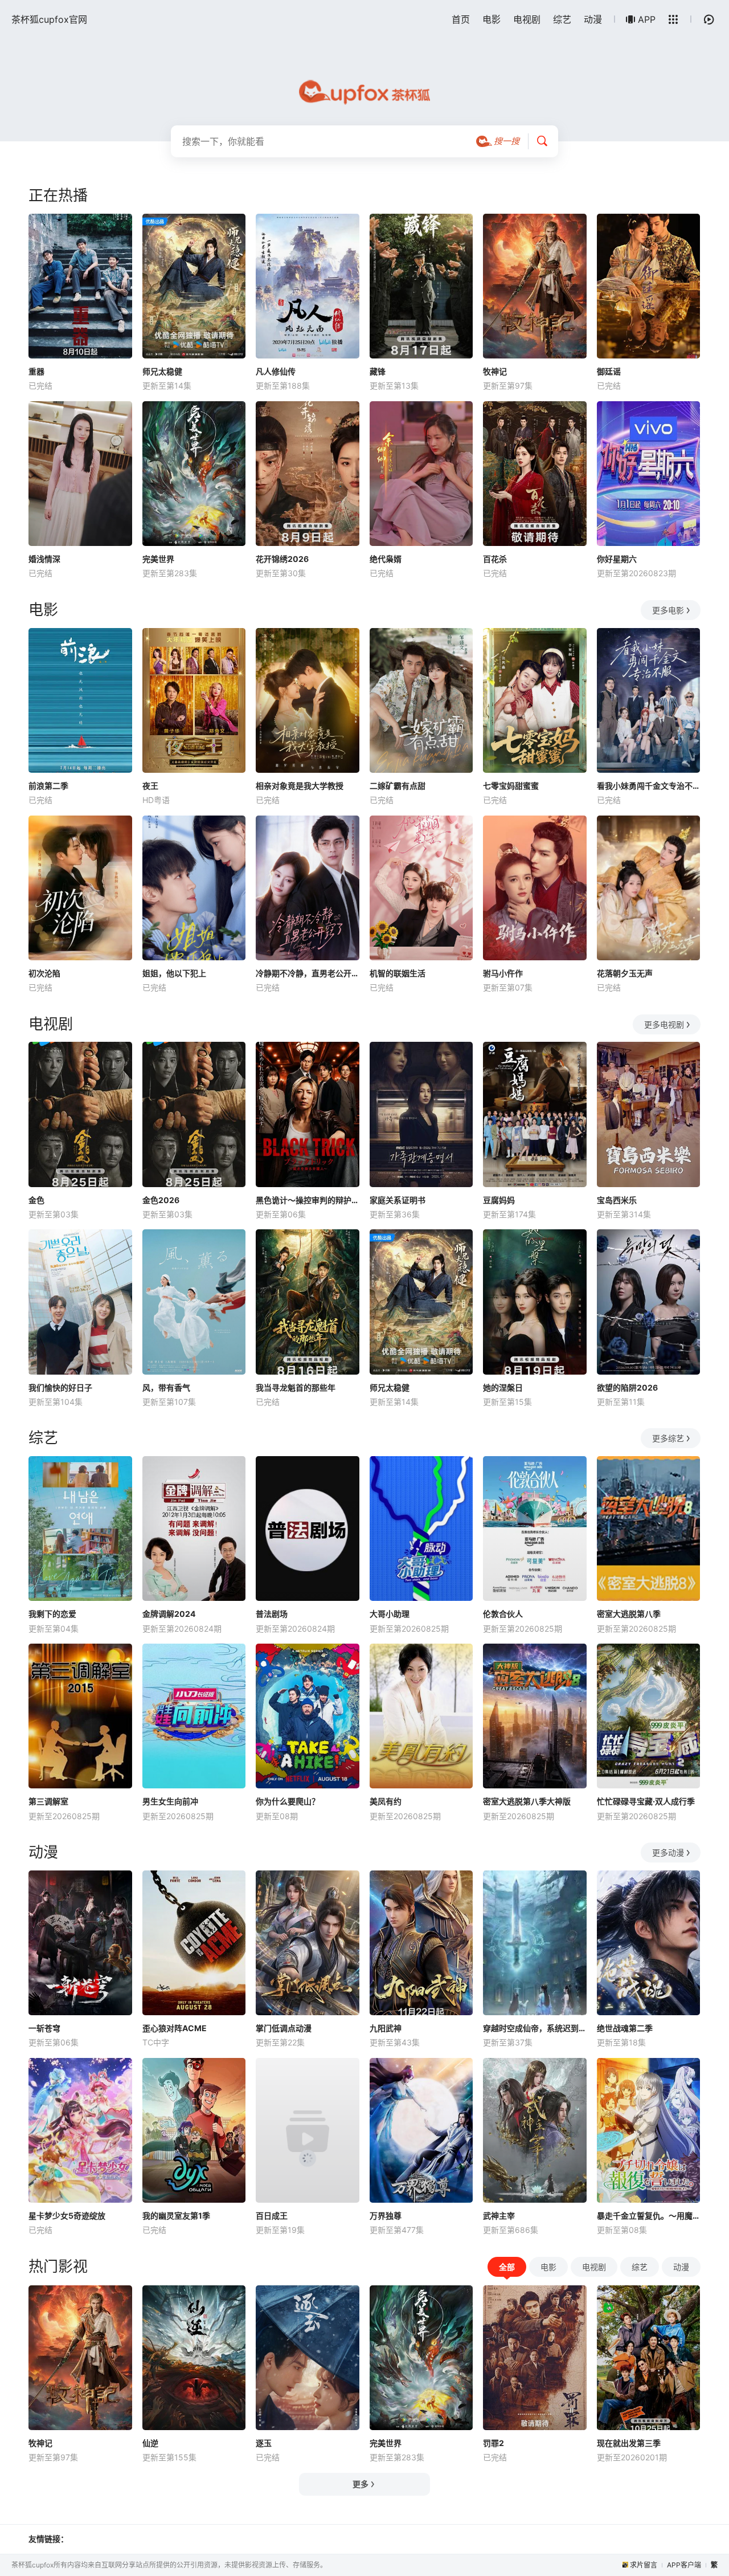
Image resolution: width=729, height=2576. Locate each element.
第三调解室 (48, 1801)
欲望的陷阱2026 (627, 1387)
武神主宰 (499, 2216)
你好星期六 (617, 559)
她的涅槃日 (503, 1387)
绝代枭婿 (386, 559)
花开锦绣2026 (282, 559)
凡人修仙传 (276, 371)
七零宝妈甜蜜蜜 (511, 786)
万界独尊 (386, 2216)
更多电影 (668, 610)
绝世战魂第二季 (625, 2028)
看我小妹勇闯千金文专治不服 (649, 786)
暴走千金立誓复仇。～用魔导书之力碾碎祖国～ (649, 2216)
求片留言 (644, 2565)
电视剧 (527, 19)
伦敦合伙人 (503, 1614)
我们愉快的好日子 (60, 1387)
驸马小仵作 (503, 973)
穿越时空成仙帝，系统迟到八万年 (535, 2028)
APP (647, 19)
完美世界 (158, 559)
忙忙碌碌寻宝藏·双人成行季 (646, 1801)
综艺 (562, 19)
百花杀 (495, 559)
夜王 (150, 786)
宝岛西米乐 (617, 1200)
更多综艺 (668, 1438)
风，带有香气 (166, 1387)
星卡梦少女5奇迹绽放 (67, 2216)
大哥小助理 (390, 1614)
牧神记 (495, 371)
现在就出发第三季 (629, 2443)
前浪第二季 (48, 786)
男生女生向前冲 (170, 1801)
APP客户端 (684, 2565)
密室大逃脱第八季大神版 (527, 1801)
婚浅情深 (44, 559)
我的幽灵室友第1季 (176, 2216)
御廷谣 (609, 371)
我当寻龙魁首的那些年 (296, 1387)
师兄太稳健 (162, 371)
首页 (461, 19)
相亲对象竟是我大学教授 (300, 786)
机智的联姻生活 (398, 973)
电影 (492, 19)
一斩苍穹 (44, 2028)
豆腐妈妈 (499, 1200)
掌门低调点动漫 (284, 2028)
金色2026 (161, 1200)
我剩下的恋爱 (52, 1614)
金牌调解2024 (169, 1614)
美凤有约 (386, 1801)
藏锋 (378, 371)
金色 (36, 1200)
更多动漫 (668, 1852)
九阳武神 (386, 2028)
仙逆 (150, 2443)
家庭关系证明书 (398, 1200)
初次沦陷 (44, 973)
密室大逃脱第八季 (629, 1614)
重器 (36, 371)
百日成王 (272, 2216)
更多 (361, 2484)
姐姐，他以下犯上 (174, 973)
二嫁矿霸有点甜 (398, 786)
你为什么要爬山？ (288, 1801)
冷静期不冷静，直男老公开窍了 (308, 973)
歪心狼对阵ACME (175, 2028)
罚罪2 (493, 2443)
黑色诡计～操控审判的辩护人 (308, 1200)
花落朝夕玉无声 (625, 973)
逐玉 (264, 2443)
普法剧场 (272, 1614)
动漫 (593, 19)
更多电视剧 (664, 1024)
